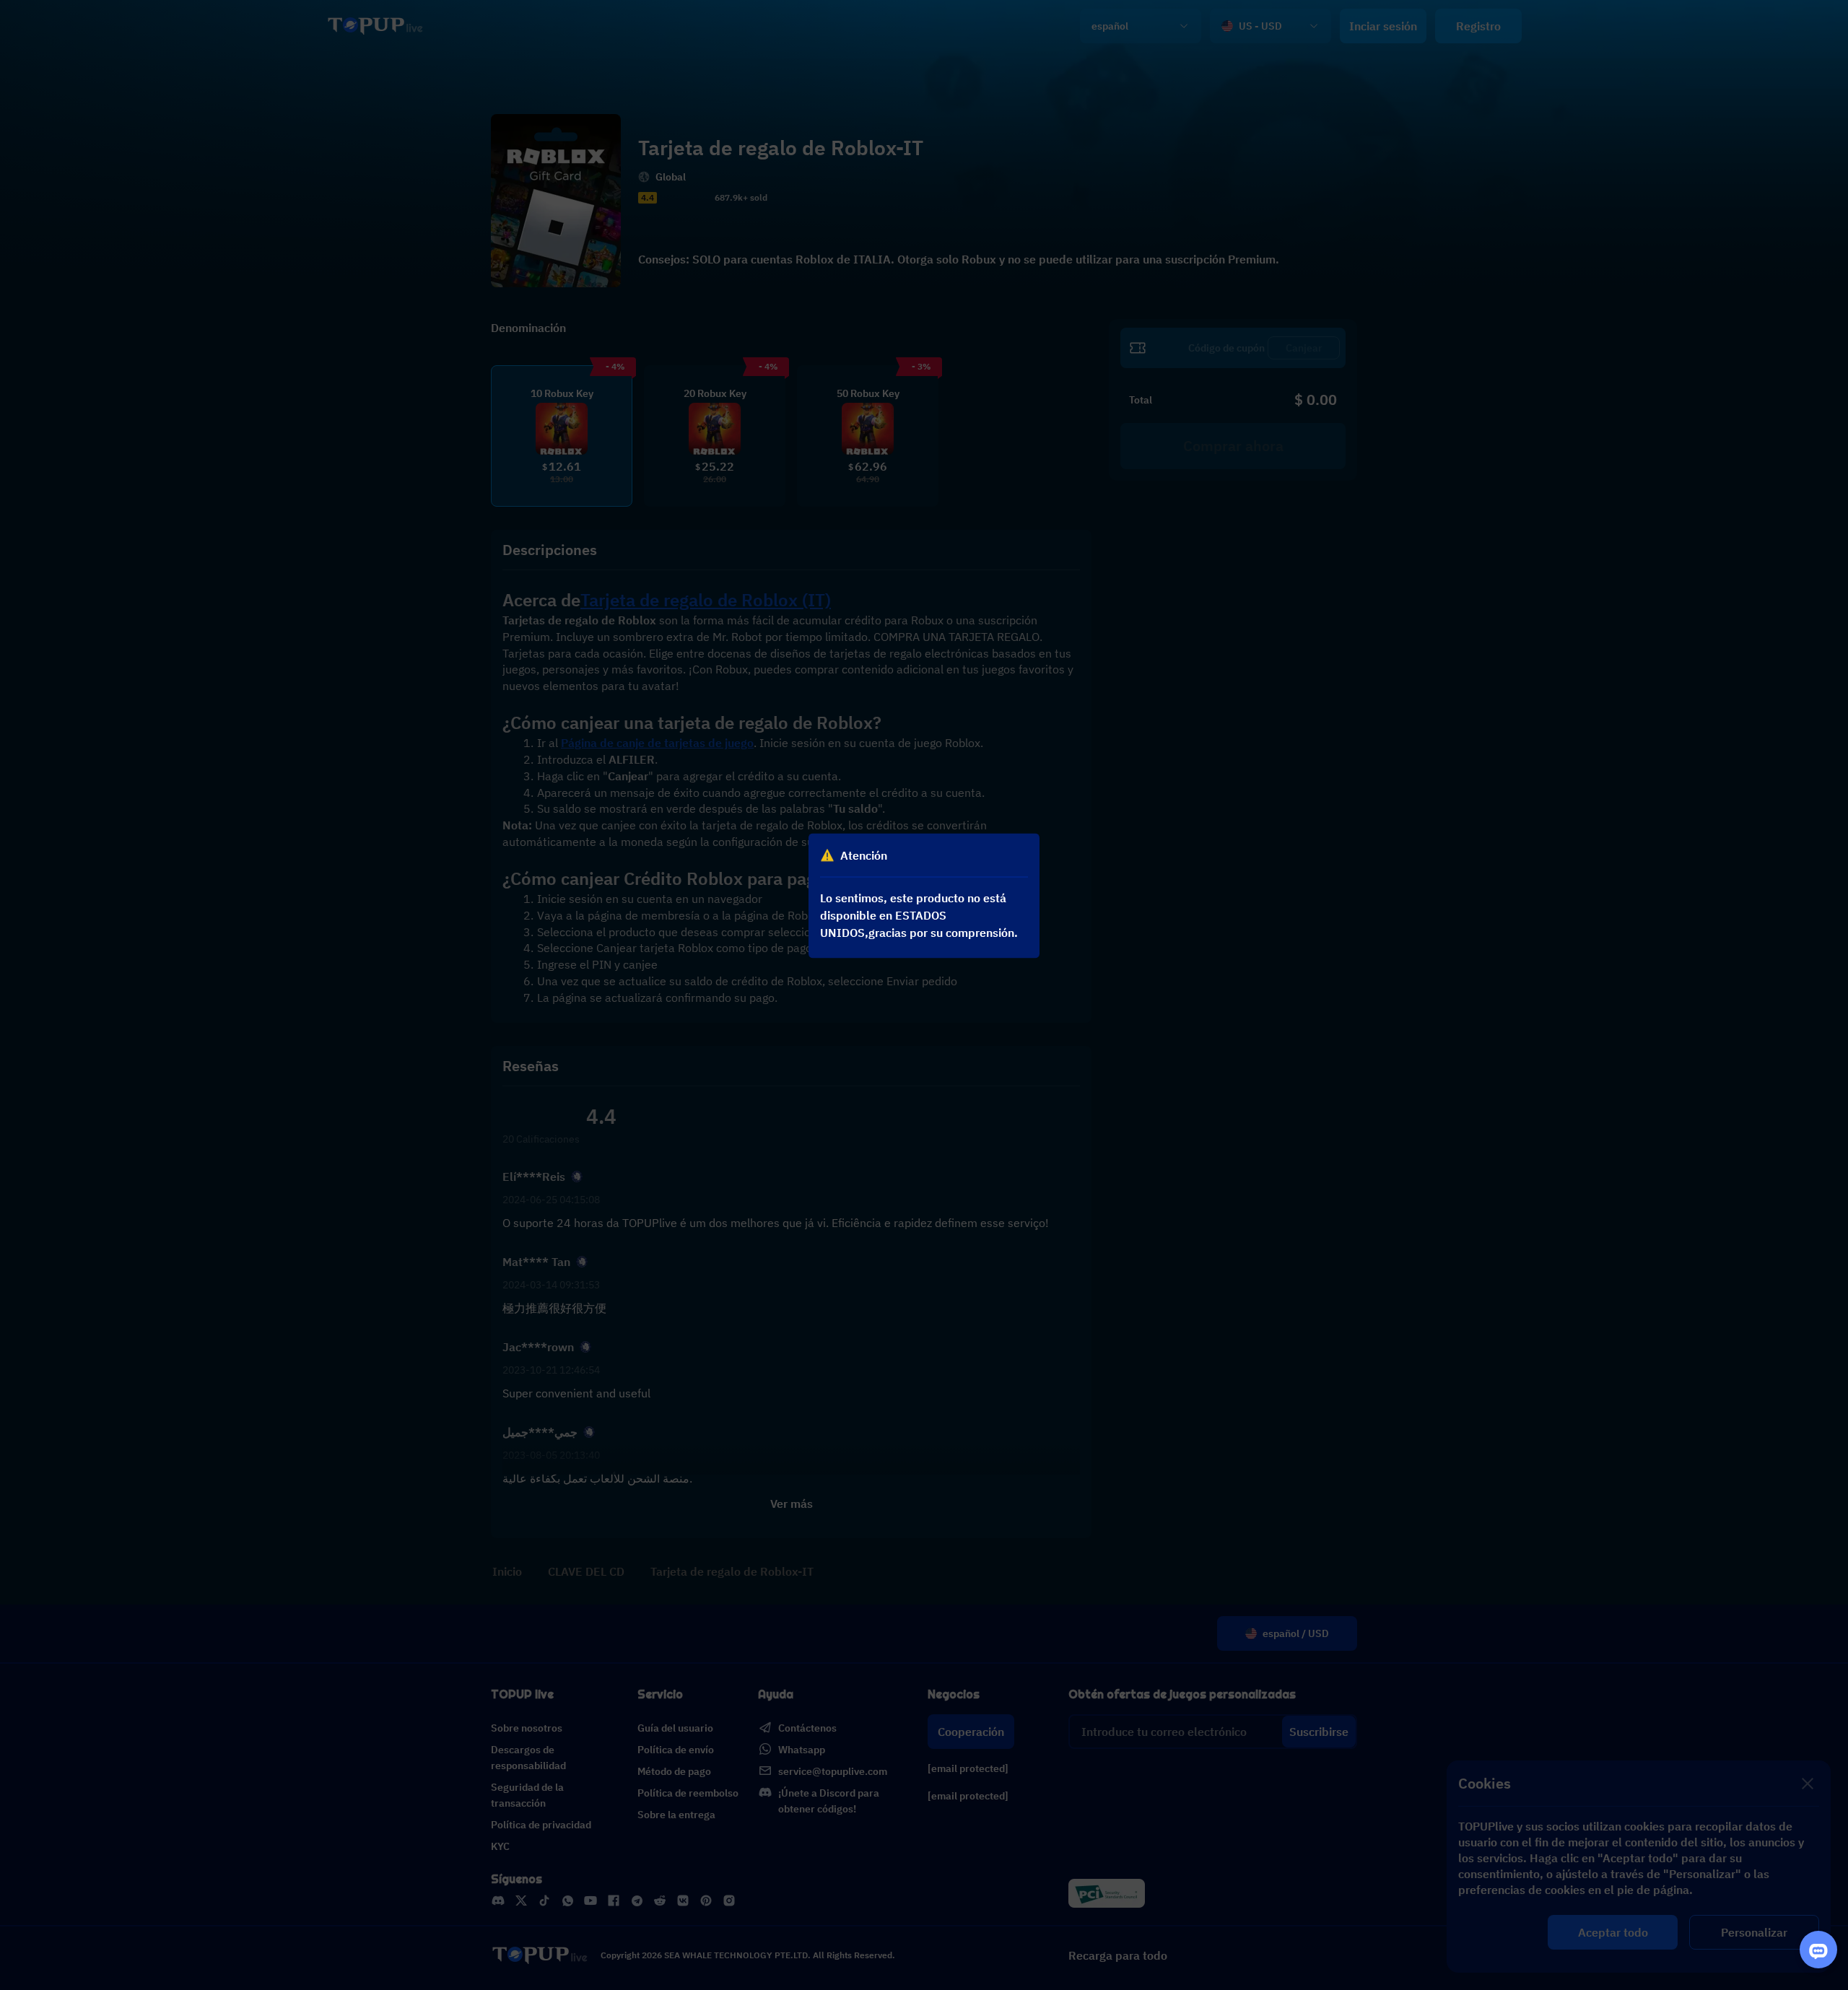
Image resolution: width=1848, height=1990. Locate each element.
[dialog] (924, 895)
